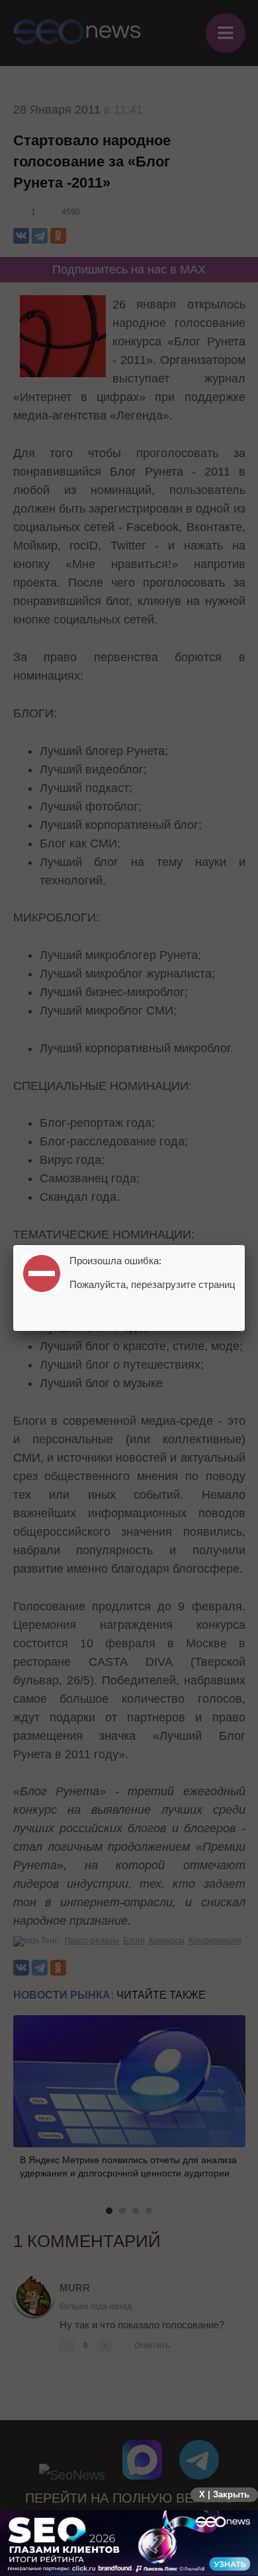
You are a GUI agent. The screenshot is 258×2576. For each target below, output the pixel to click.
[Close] (245, 1245)
